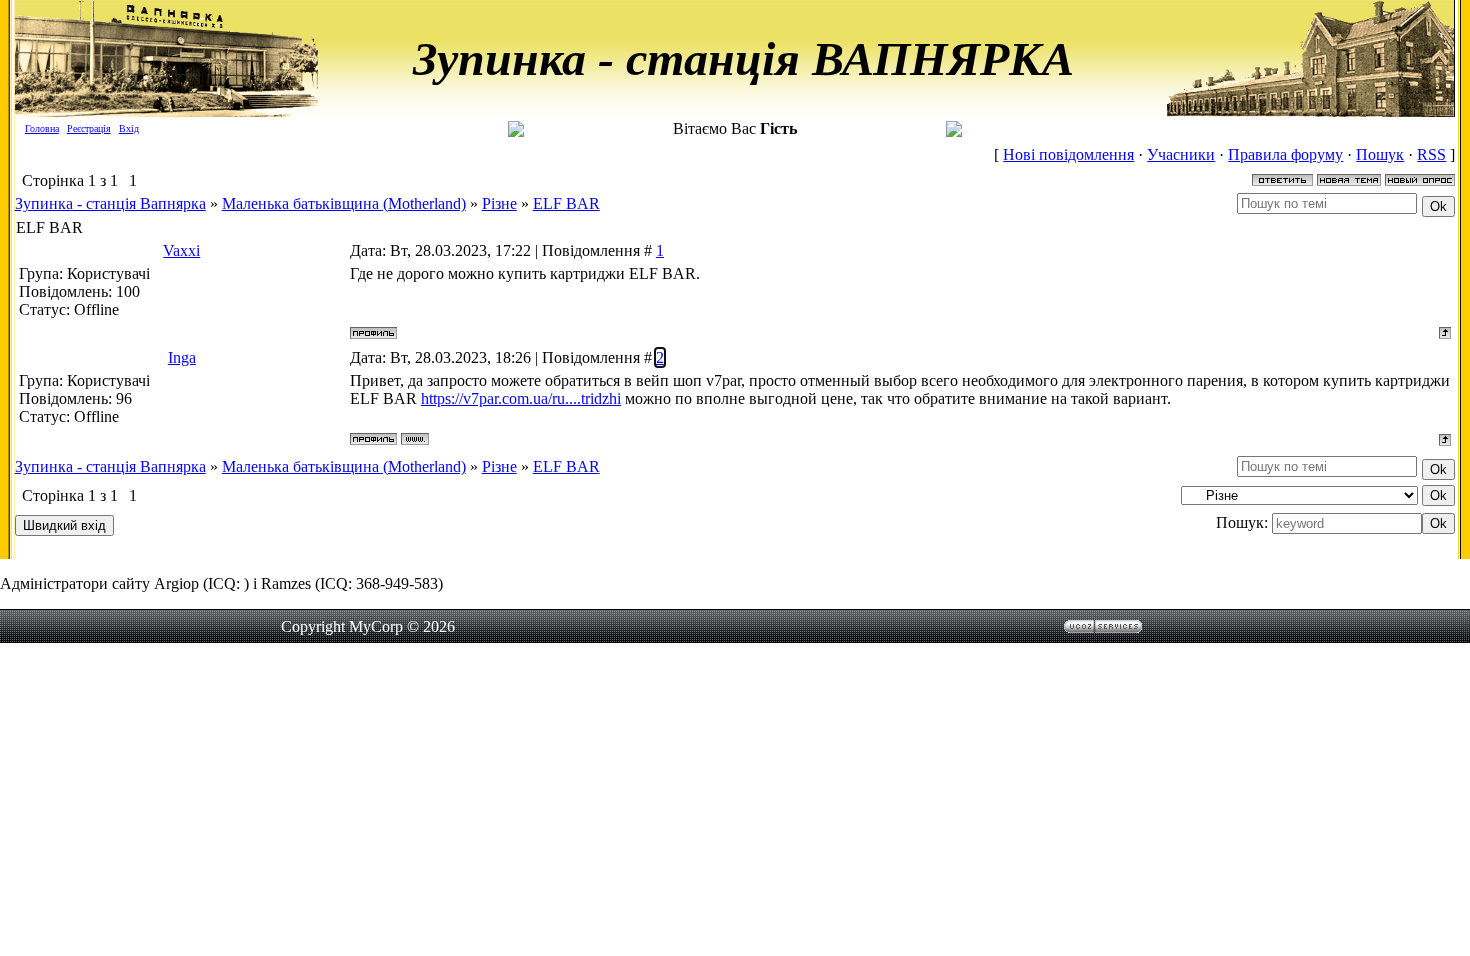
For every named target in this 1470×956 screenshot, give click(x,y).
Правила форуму (1285, 154)
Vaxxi (181, 250)
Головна (42, 128)
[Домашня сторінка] (415, 439)
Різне (499, 203)
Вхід (129, 128)
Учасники (1181, 154)
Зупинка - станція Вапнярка (110, 203)
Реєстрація (89, 128)
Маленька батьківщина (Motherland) (344, 203)
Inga (182, 357)
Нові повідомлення (1068, 154)
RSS (1431, 154)
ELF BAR (566, 203)
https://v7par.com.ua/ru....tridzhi (521, 398)
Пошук (1380, 154)
